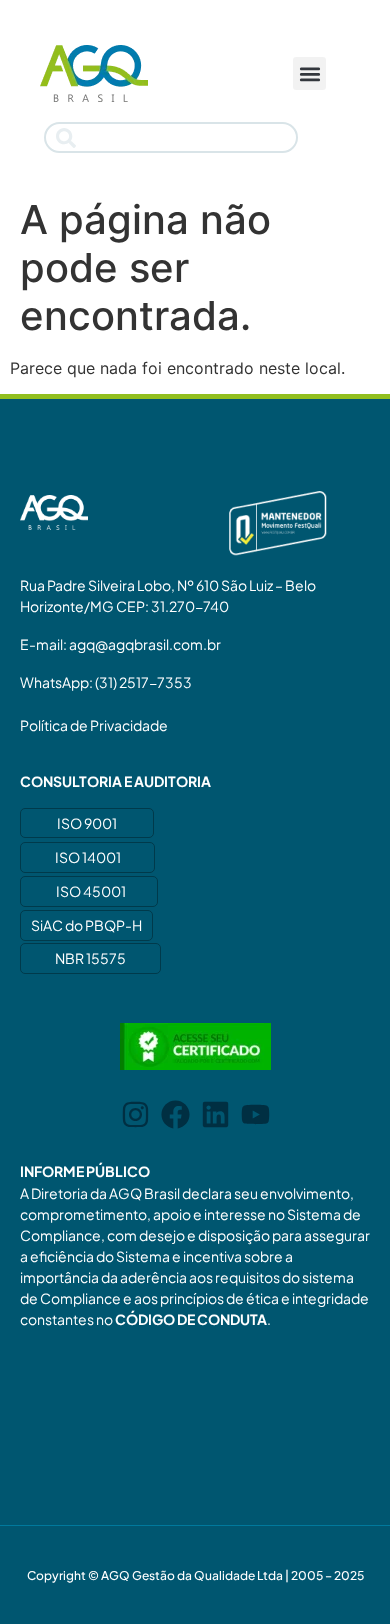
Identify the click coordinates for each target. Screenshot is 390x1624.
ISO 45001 (91, 891)
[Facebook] (175, 1114)
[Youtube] (255, 1114)
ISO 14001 (88, 857)
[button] (309, 73)
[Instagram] (135, 1114)
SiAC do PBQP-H (86, 925)
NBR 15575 (90, 958)
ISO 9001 (87, 823)
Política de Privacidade (94, 725)
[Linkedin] (215, 1114)
